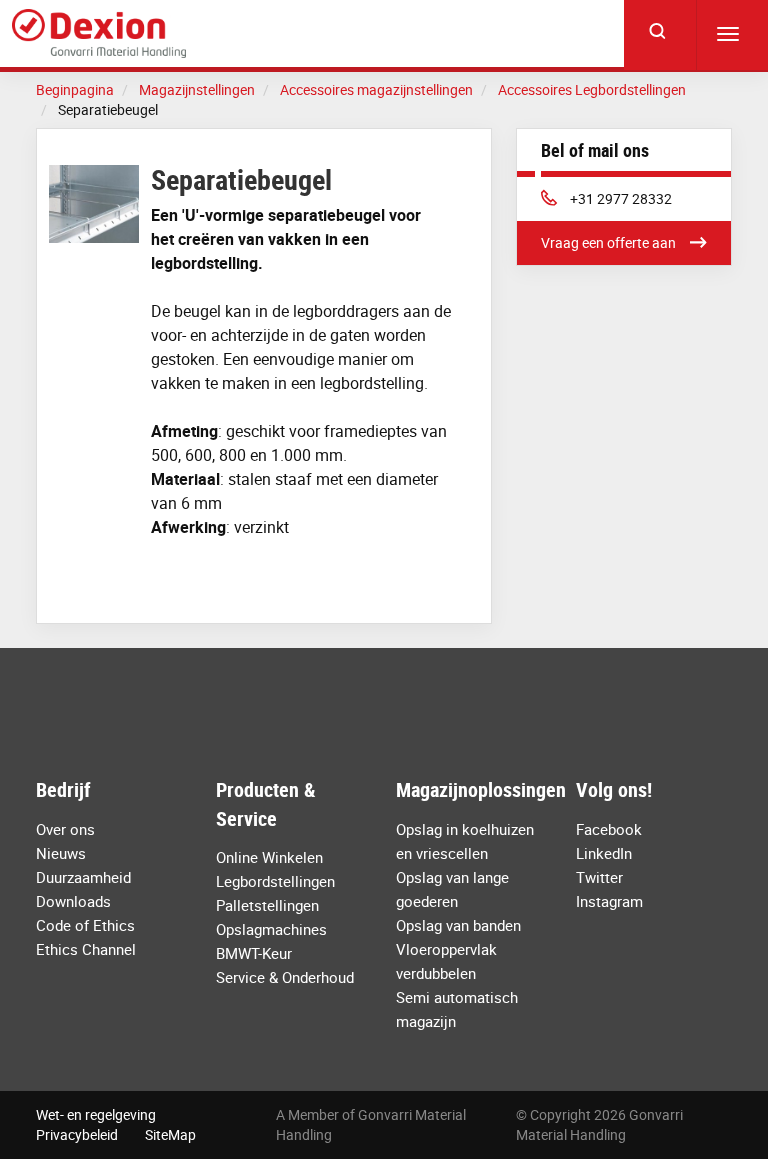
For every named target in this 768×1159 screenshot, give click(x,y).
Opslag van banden (458, 925)
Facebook (609, 829)
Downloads (73, 901)
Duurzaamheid (83, 877)
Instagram (609, 901)
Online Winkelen (269, 857)
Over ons (65, 829)
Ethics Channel (86, 949)
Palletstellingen (267, 905)
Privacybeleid (77, 1134)
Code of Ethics (85, 925)
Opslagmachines (271, 929)
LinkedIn (604, 853)
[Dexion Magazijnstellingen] (99, 34)
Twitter (599, 877)
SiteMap (170, 1134)
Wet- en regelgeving (96, 1114)
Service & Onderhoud (285, 977)
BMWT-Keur (254, 953)
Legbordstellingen (275, 881)
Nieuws (61, 853)
